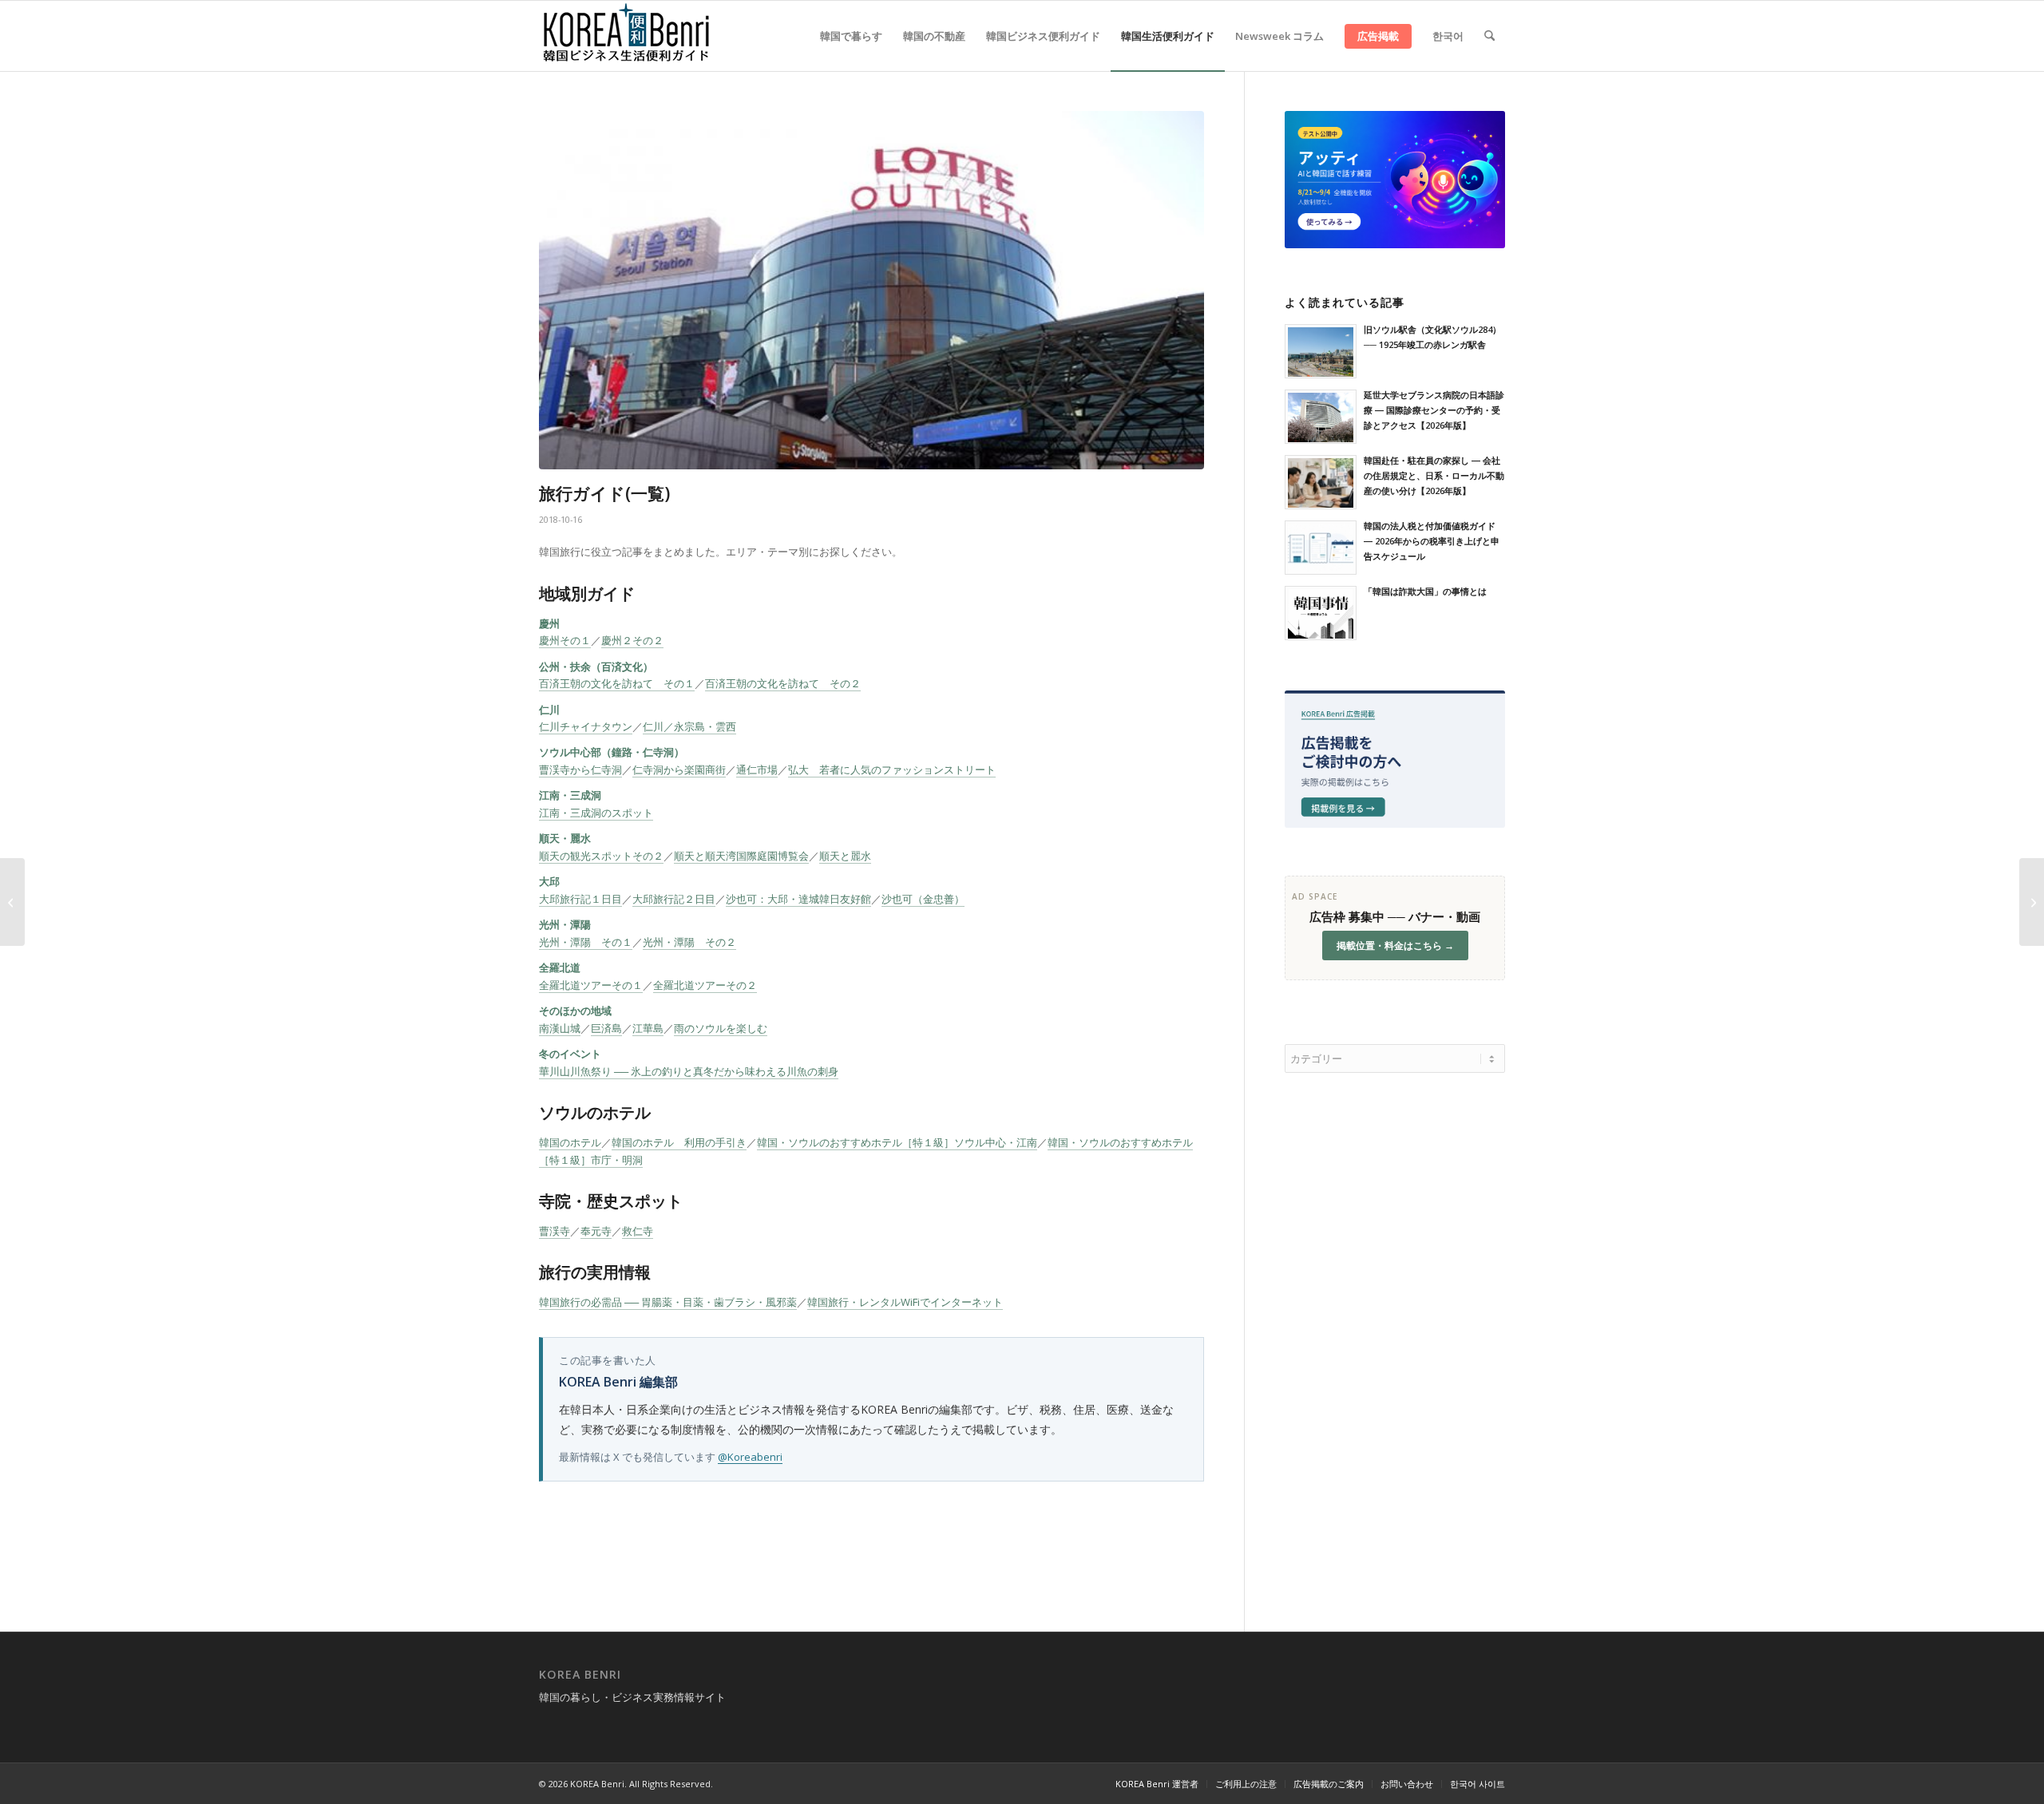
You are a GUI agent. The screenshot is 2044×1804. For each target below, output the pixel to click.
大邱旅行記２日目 (674, 899)
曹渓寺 (555, 1231)
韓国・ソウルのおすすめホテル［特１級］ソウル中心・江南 (897, 1142)
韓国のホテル (570, 1142)
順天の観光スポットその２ (601, 856)
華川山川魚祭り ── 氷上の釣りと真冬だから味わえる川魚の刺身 (689, 1071)
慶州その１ (565, 640)
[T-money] (12, 902)
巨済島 (606, 1028)
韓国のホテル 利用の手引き (679, 1142)
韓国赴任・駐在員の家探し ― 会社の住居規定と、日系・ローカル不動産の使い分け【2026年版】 (1434, 475)
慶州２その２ (632, 640)
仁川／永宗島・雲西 (689, 726)
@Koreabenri (750, 1457)
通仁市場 (757, 769)
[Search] (1489, 36)
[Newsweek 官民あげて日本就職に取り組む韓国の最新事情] (2032, 902)
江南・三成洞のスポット (596, 813)
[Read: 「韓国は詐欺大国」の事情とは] (1321, 613)
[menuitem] (851, 36)
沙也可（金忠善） (923, 899)
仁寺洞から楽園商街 (679, 769)
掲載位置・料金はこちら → (1395, 946)
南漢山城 (560, 1028)
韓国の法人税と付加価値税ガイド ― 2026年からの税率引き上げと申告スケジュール (1432, 541)
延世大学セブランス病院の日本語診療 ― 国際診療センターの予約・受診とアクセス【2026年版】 (1434, 410)
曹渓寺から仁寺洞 (580, 769)
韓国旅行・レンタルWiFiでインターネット (905, 1302)
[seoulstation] (871, 290)
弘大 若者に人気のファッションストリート (892, 769)
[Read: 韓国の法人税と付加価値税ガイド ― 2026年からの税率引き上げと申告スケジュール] (1321, 548)
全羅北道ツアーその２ (705, 985)
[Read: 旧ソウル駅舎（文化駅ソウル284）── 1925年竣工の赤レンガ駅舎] (1321, 351)
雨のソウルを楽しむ (721, 1028)
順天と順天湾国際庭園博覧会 (741, 856)
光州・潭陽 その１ (586, 942)
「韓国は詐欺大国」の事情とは (1425, 591)
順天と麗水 (845, 856)
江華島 (648, 1028)
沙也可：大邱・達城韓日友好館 (798, 899)
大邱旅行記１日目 (580, 899)
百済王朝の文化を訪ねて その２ (783, 683)
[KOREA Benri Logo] (627, 36)
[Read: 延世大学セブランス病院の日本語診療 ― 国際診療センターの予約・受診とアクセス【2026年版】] (1321, 417)
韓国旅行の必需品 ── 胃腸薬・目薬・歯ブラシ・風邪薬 (668, 1302)
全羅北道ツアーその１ (591, 985)
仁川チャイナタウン (586, 726)
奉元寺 (596, 1231)
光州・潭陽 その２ (689, 942)
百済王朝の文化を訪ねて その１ (617, 683)
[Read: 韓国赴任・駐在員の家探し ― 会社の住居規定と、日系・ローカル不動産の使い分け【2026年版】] (1321, 482)
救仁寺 (638, 1231)
